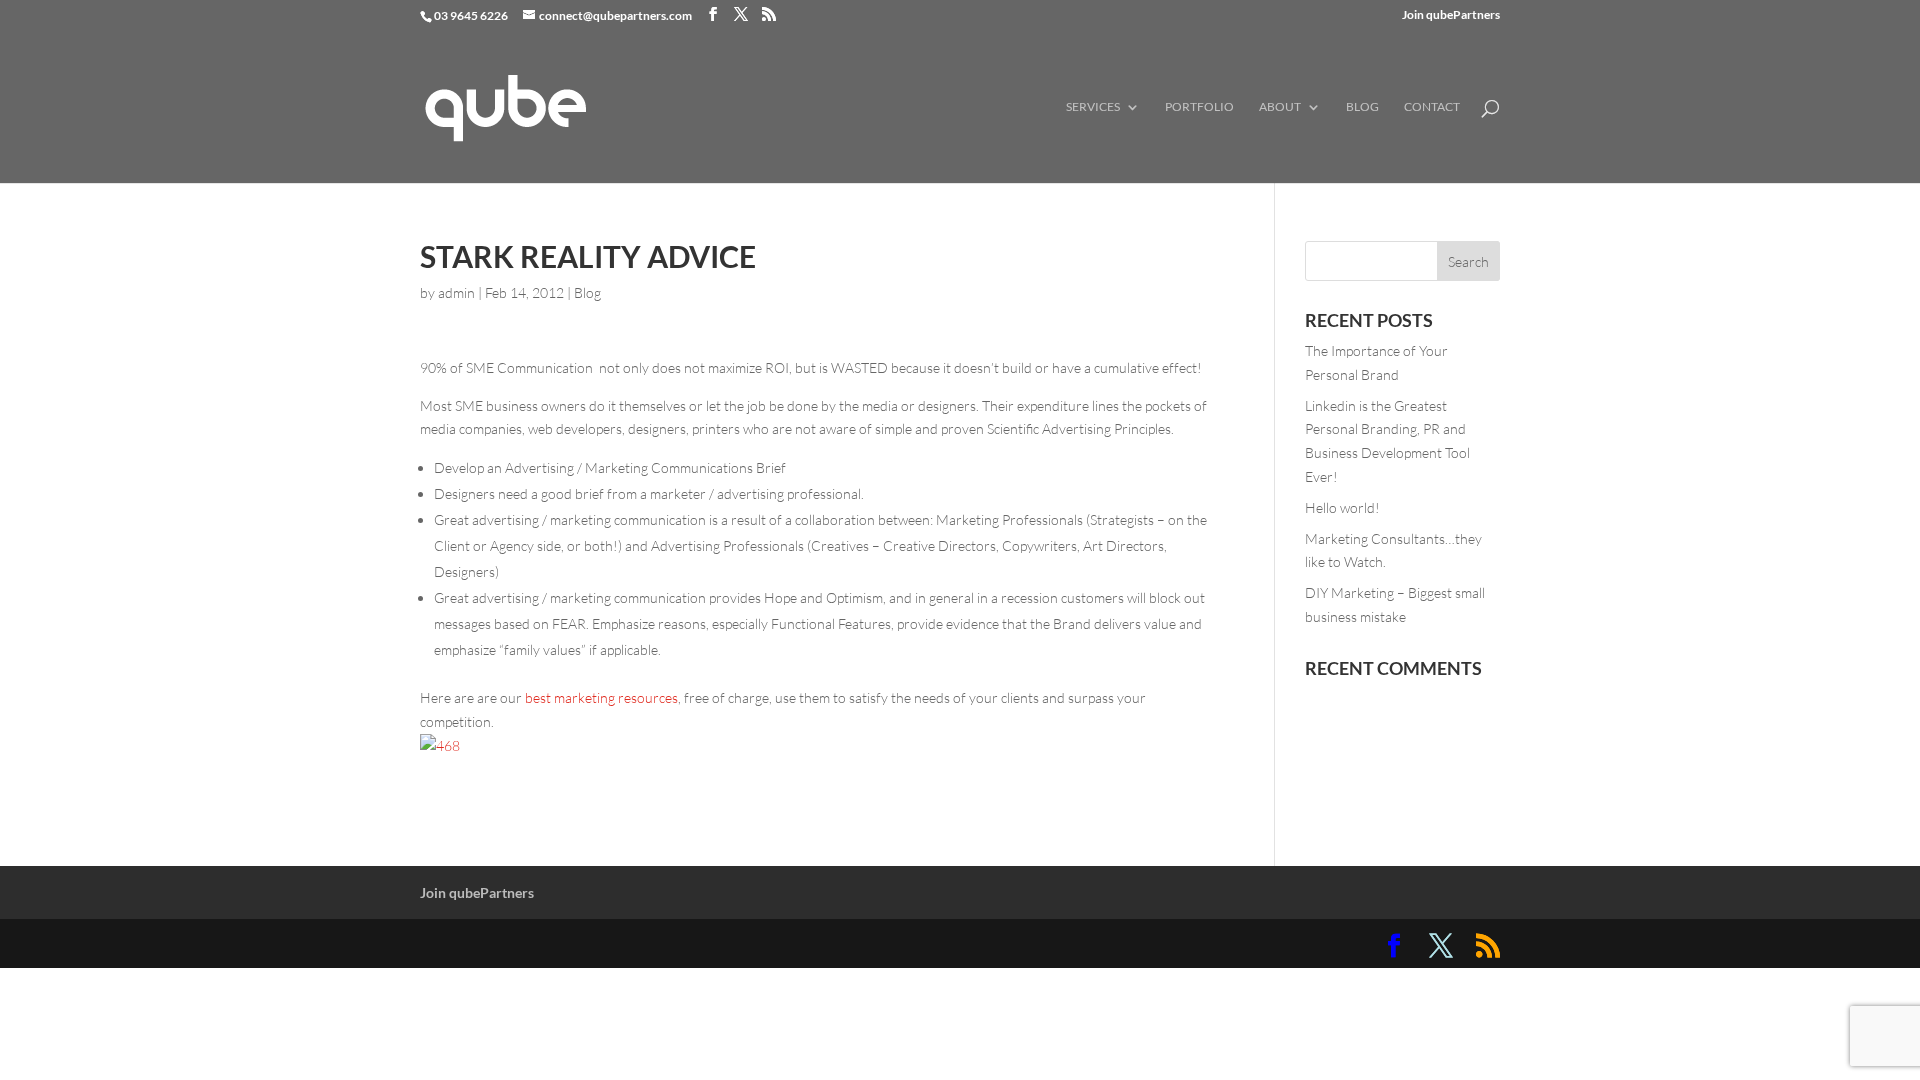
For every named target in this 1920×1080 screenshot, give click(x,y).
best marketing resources (601, 697)
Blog (1362, 107)
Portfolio (1199, 107)
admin (456, 292)
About (1280, 107)
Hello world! (1342, 507)
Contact (1432, 107)
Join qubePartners (1451, 15)
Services (1093, 107)
